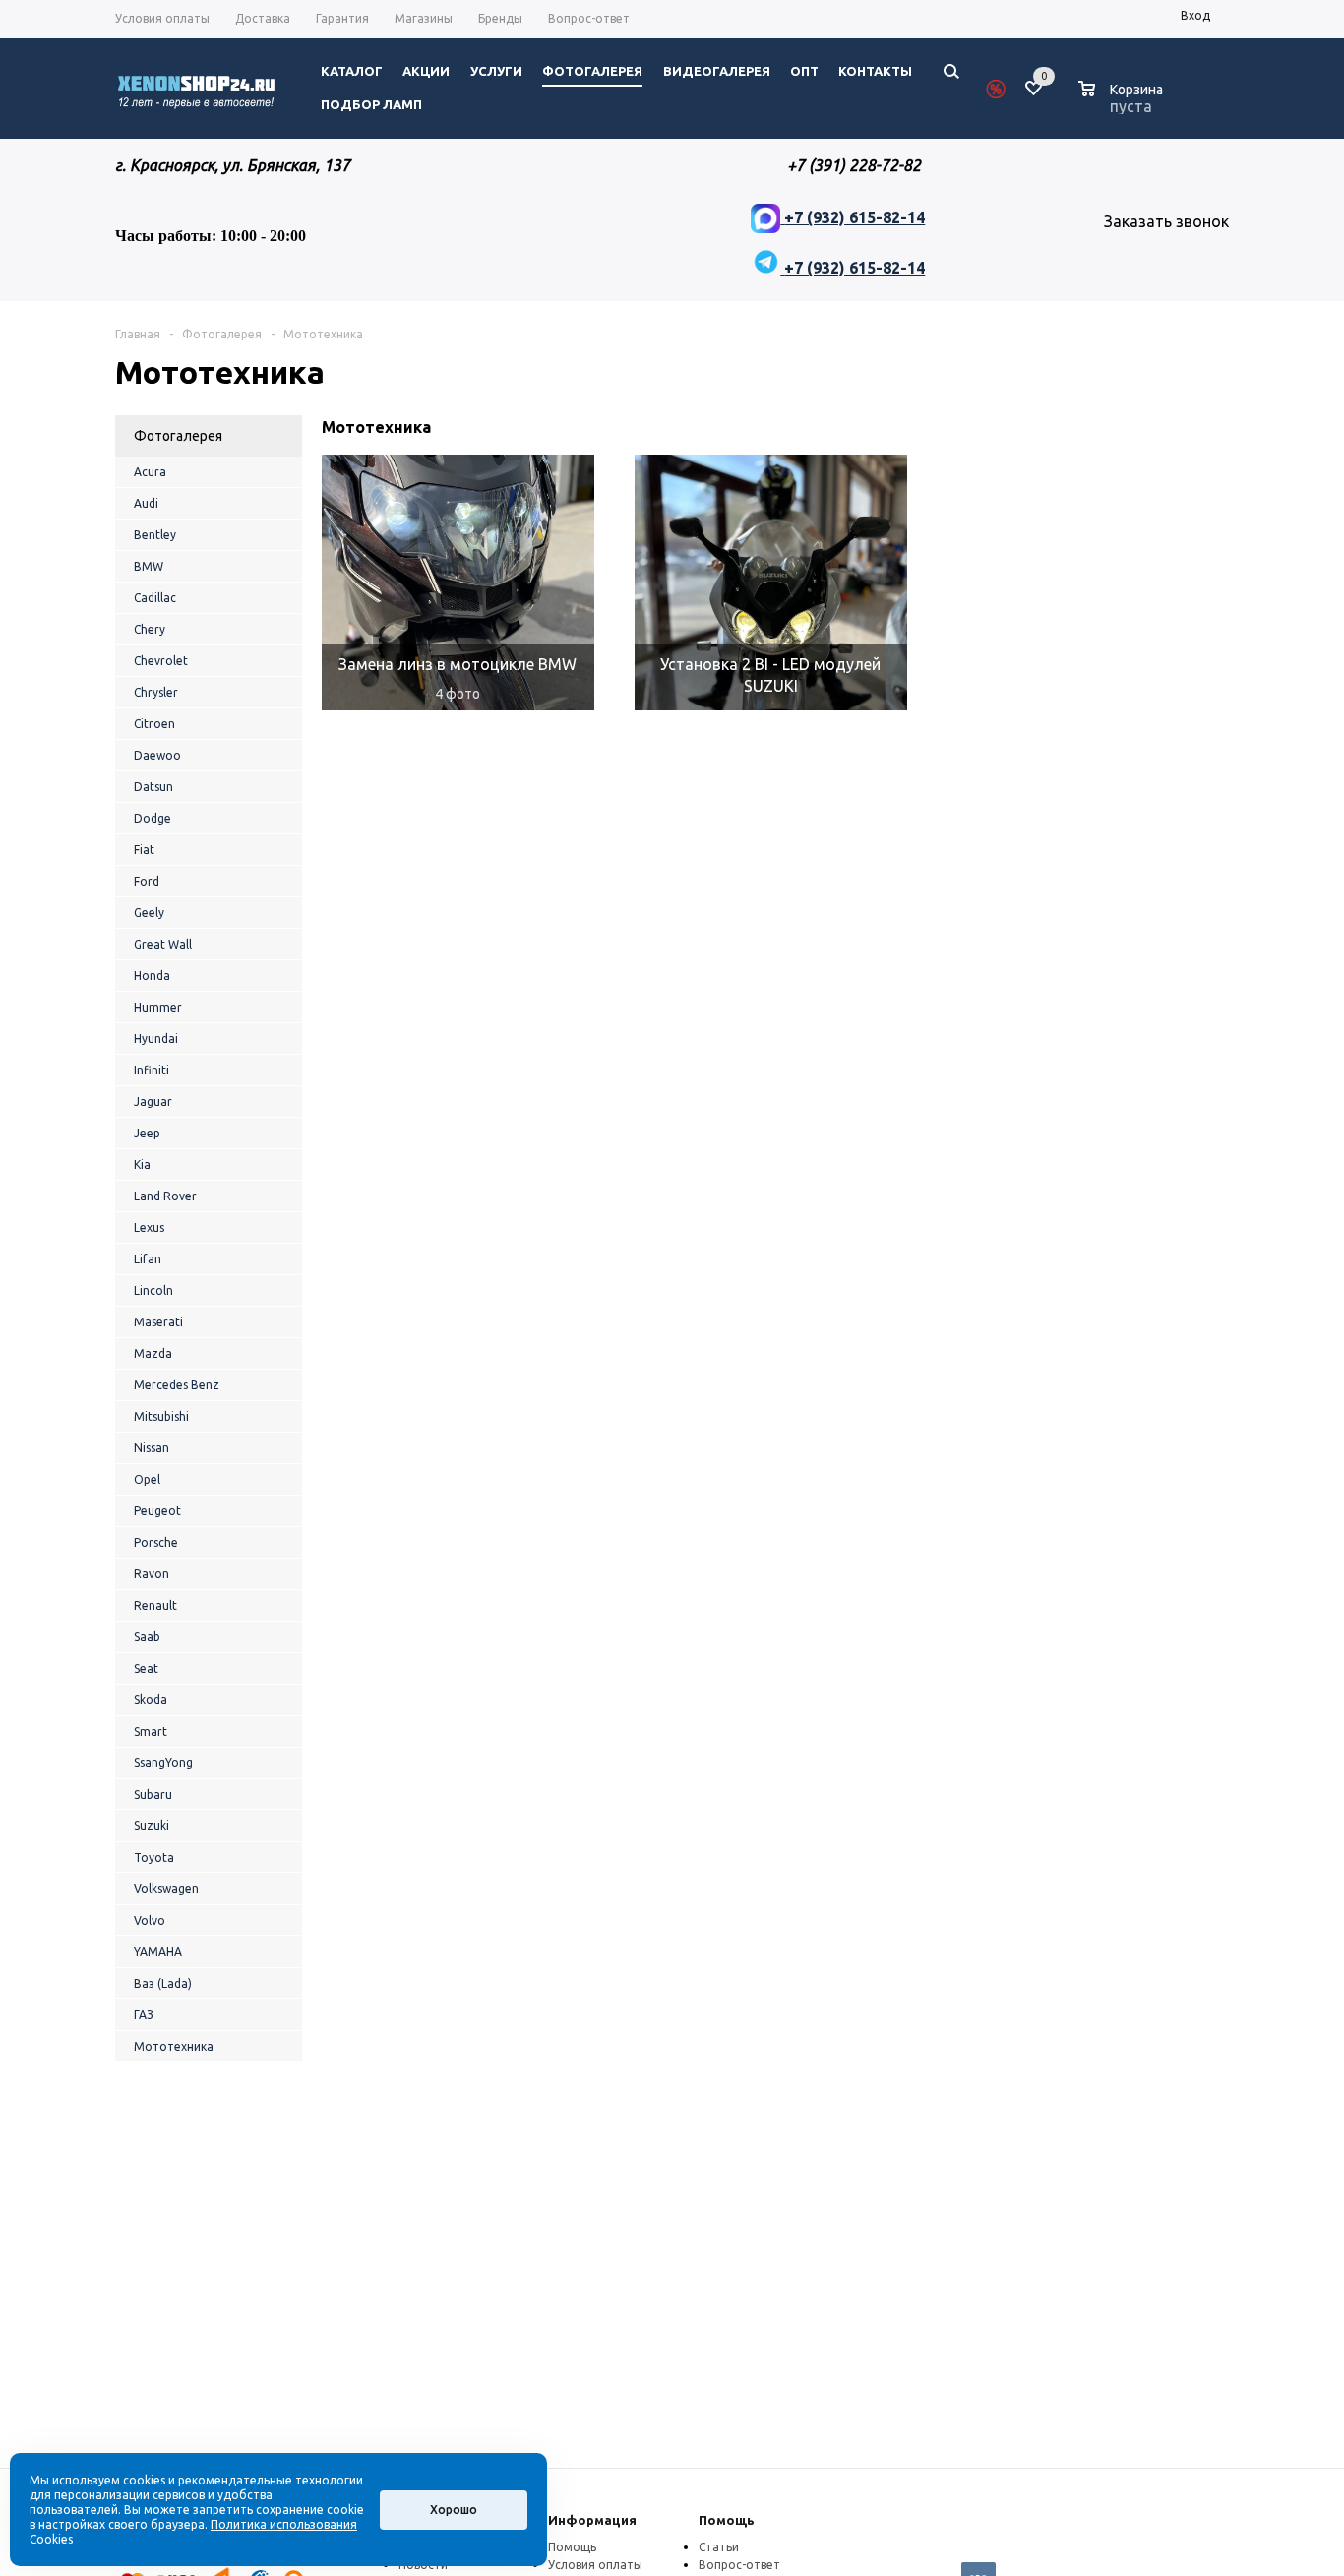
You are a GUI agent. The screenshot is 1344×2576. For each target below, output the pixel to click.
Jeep (147, 1133)
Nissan (152, 1448)
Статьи (719, 2547)
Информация (592, 2520)
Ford (147, 881)
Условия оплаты (595, 2565)
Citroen (154, 724)
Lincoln (153, 1290)
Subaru (153, 1794)
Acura (150, 472)
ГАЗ (144, 2015)
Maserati (158, 1322)
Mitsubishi (161, 1416)
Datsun (153, 787)
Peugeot (157, 1511)
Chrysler (156, 692)
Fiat (144, 850)
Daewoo (157, 755)
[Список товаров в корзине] (1123, 103)
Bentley (155, 535)
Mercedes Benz (177, 1385)
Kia (142, 1165)
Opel (147, 1479)
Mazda (153, 1353)
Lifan (148, 1259)
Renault (155, 1605)
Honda (152, 976)
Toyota (154, 1857)
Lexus (149, 1227)
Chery (150, 629)
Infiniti (152, 1070)
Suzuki (152, 1826)
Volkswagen (166, 1889)
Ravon (152, 1574)
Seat (146, 1668)
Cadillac (155, 598)
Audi (146, 503)
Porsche (156, 1542)
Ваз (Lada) (163, 1983)
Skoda (151, 1700)
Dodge (153, 818)
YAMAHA (158, 1952)
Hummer (158, 1007)
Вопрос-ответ (739, 2565)
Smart (151, 1731)
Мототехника (174, 2046)
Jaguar (153, 1102)
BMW (149, 566)
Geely (149, 913)
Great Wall (163, 944)
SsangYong (163, 1763)
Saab (147, 1637)
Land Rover (165, 1196)
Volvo (150, 1920)
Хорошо (454, 2510)
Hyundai (156, 1039)
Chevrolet (161, 661)
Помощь (727, 2520)
